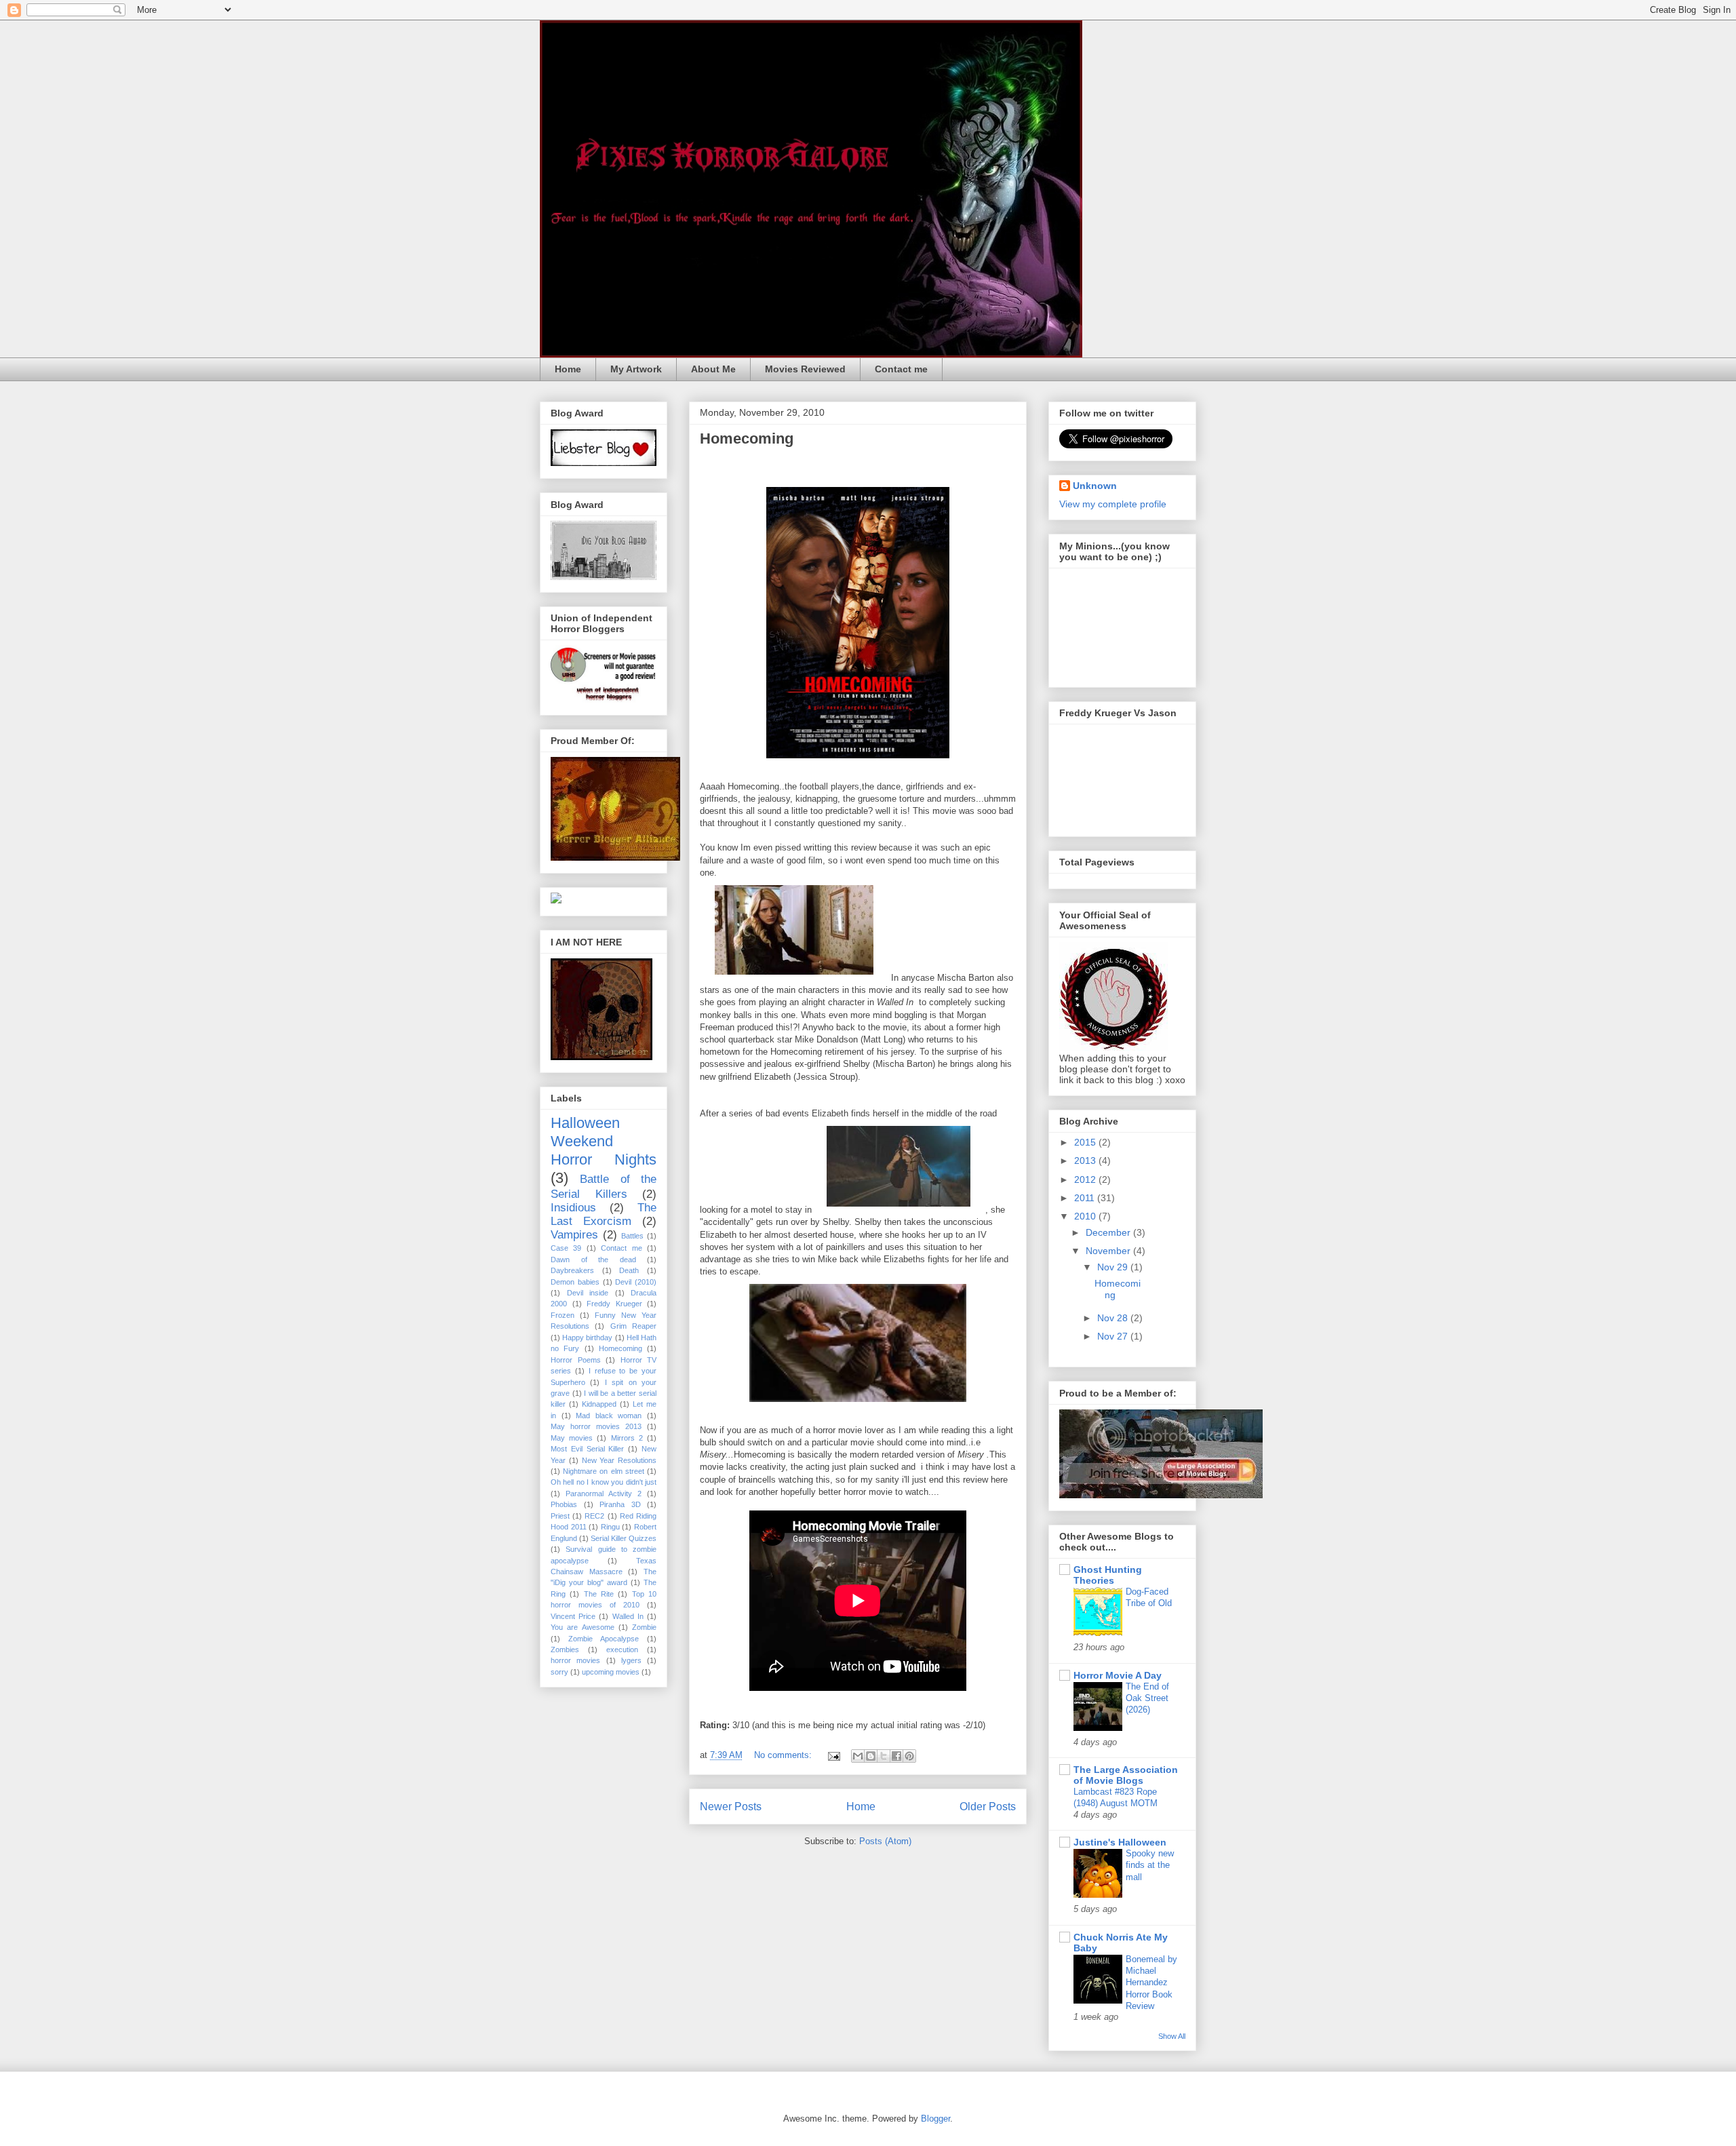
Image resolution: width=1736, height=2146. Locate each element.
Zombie (644, 1627)
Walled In (628, 1616)
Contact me (901, 369)
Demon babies (575, 1282)
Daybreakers (572, 1270)
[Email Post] (833, 1755)
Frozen (563, 1315)
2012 (1086, 1179)
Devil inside (588, 1293)
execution (622, 1650)
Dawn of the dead (593, 1260)
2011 (1086, 1198)
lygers (631, 1660)
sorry (559, 1672)
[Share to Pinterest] (909, 1756)
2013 (1086, 1160)
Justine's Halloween (1120, 1842)
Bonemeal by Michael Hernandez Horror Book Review (1151, 1983)
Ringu (610, 1527)
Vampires (574, 1235)
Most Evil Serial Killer (587, 1449)
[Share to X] (884, 1756)
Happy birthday (587, 1338)
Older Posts (988, 1807)
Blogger (935, 2119)
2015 (1086, 1142)
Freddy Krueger (614, 1304)
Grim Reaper (633, 1326)
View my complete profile (1113, 504)
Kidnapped (599, 1404)
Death (629, 1270)
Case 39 (566, 1248)
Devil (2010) (636, 1282)
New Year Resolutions (619, 1460)
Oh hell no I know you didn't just (604, 1482)
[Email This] (858, 1756)
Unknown (1095, 486)
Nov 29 (1114, 1267)
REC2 (594, 1516)
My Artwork (636, 369)
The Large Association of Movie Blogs (1126, 1775)
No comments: (784, 1755)
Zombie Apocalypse (604, 1639)
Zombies (565, 1650)
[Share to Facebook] (896, 1756)
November (1109, 1251)
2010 (1086, 1216)
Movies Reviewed (805, 369)
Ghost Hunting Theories (1108, 1575)
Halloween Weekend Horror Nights (604, 1141)
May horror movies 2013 (596, 1426)
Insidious (573, 1208)
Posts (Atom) (885, 1841)
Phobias (564, 1504)
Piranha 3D (620, 1504)
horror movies (575, 1660)
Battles (632, 1236)
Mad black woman (609, 1416)
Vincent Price (573, 1616)
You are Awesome (583, 1627)
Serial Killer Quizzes (624, 1538)
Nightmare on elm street (604, 1471)
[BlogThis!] (871, 1756)
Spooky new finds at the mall (1150, 1865)
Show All (1172, 2036)
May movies (572, 1438)
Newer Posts (731, 1807)
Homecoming (747, 438)
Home (568, 369)
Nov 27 (1114, 1336)
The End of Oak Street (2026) (1147, 1698)
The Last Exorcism (604, 1214)
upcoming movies (611, 1672)
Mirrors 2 (627, 1438)
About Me (713, 369)
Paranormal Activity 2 (604, 1494)
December (1109, 1232)
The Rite (599, 1594)
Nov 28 (1114, 1318)
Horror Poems (576, 1360)
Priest (560, 1516)
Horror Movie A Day (1118, 1675)
